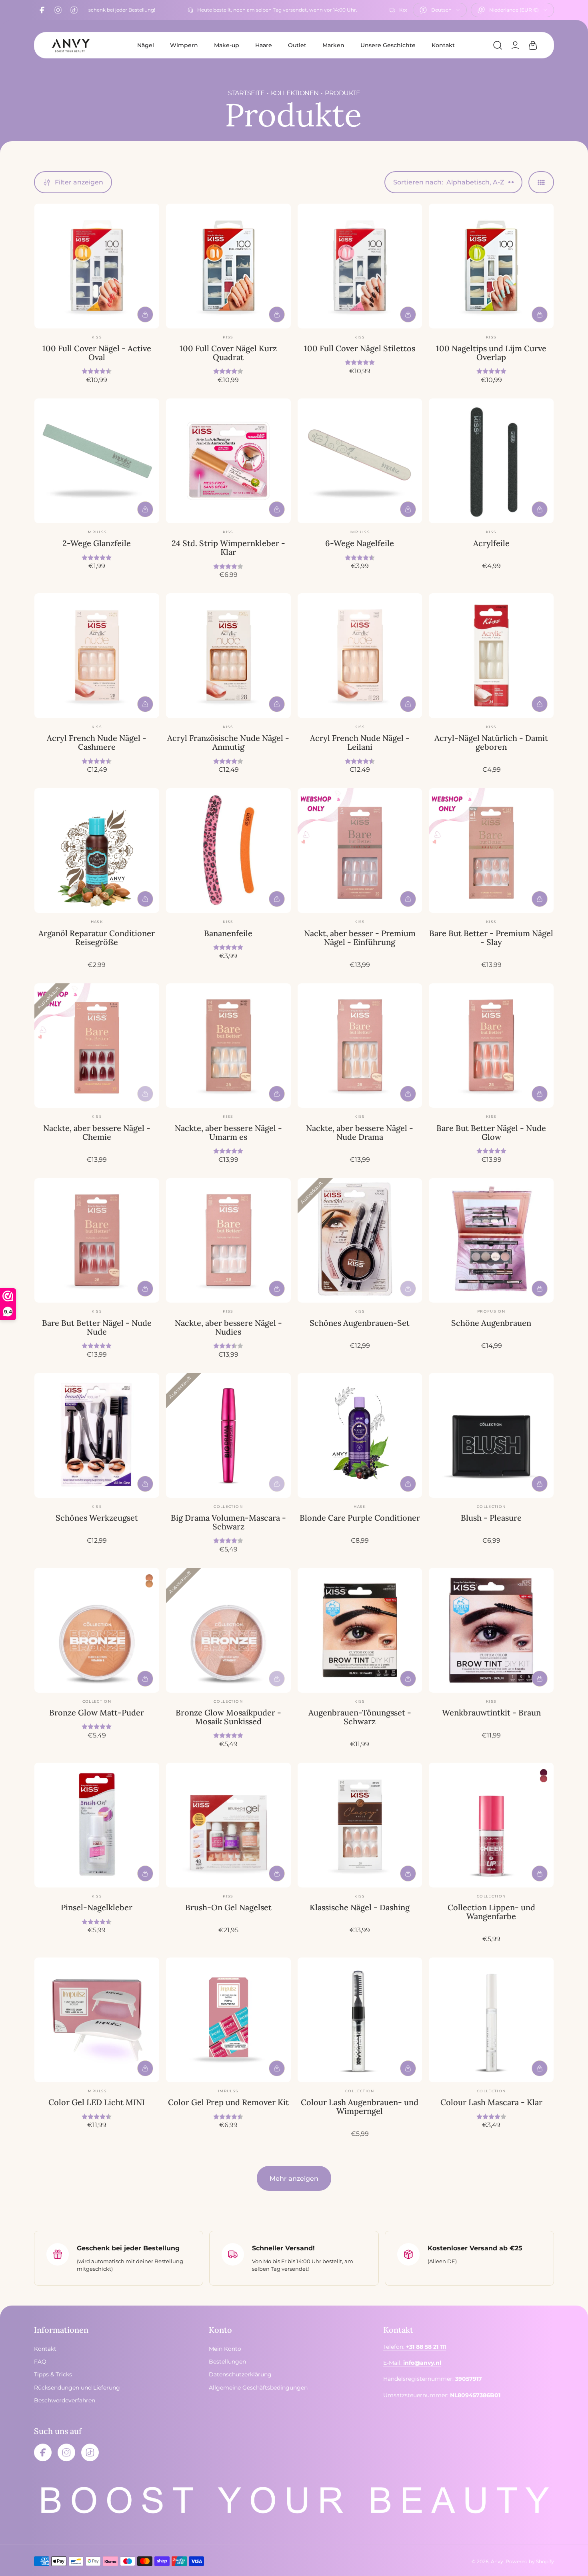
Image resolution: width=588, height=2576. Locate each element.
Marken (333, 45)
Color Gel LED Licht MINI (97, 2102)
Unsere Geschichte (388, 45)
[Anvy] (70, 45)
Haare (264, 45)
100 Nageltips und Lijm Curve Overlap (491, 353)
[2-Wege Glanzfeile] (97, 461)
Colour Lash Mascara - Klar (491, 2102)
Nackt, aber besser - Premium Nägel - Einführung (360, 938)
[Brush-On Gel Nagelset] (228, 1825)
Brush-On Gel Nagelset (228, 1907)
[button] (498, 45)
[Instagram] (58, 10)
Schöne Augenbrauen (491, 1323)
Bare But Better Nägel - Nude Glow (491, 1132)
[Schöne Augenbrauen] (491, 1241)
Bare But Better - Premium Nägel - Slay (491, 938)
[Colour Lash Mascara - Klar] (491, 2020)
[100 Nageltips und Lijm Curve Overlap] (491, 266)
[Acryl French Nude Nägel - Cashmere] (97, 656)
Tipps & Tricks (53, 2374)
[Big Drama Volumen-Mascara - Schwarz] (228, 1435)
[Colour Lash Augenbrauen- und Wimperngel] (360, 2020)
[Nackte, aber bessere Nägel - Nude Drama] (360, 1046)
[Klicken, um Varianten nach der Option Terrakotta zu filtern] (149, 1578)
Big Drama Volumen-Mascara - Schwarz (228, 1522)
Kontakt (443, 45)
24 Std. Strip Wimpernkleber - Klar (228, 547)
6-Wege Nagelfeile (360, 543)
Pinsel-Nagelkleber (97, 1907)
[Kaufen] (145, 314)
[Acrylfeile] (491, 461)
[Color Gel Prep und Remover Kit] (228, 2020)
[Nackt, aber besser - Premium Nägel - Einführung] (360, 851)
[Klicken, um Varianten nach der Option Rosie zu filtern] (544, 1773)
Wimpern (184, 45)
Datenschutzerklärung (240, 2374)
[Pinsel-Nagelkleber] (97, 1825)
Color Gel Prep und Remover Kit (228, 2102)
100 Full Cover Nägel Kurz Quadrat (228, 353)
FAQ (40, 2362)
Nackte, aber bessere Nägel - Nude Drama (360, 1132)
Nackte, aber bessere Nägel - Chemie (97, 1132)
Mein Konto (225, 2349)
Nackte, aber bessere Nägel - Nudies (228, 1327)
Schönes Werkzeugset (97, 1518)
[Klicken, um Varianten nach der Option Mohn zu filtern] (544, 1779)
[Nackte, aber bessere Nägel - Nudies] (228, 1241)
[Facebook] (42, 10)
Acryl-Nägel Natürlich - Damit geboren (491, 742)
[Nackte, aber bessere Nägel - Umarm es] (228, 1046)
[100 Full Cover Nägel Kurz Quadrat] (228, 266)
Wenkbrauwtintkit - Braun (491, 1712)
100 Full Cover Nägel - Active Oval (97, 353)
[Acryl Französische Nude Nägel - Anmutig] (228, 656)
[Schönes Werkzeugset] (97, 1435)
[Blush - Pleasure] (491, 1435)
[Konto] (515, 45)
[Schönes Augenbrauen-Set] (360, 1241)
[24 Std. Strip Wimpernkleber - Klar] (228, 461)
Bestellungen (227, 2362)
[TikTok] (74, 10)
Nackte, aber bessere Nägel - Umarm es (228, 1132)
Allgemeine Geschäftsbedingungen (258, 2388)
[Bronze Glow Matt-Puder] (97, 1630)
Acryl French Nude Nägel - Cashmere (97, 742)
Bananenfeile (228, 933)
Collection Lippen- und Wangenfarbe (491, 1912)
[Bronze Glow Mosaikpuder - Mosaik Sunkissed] (228, 1630)
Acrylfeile (491, 543)
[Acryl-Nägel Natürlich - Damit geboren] (491, 656)
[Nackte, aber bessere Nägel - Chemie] (97, 1046)
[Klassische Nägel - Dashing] (360, 1825)
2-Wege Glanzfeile (97, 543)
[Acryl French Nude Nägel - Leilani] (360, 656)
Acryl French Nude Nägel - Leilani (360, 742)
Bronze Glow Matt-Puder (97, 1712)
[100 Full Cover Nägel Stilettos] (360, 266)
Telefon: (415, 2347)
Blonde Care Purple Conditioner (360, 1518)
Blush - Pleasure (491, 1518)
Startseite (246, 93)
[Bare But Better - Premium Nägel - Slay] (491, 851)
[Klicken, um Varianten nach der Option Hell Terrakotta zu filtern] (149, 1584)
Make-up (227, 45)
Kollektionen (295, 93)
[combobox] (440, 10)
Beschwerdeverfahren (65, 2400)
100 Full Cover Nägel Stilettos (360, 348)
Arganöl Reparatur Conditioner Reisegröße (97, 938)
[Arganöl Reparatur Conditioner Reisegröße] (97, 851)
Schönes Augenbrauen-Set (360, 1323)
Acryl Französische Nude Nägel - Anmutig (228, 742)
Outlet (297, 45)
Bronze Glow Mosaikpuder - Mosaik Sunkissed (228, 1717)
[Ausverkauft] (145, 1094)
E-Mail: (412, 2363)
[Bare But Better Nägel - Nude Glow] (491, 1046)
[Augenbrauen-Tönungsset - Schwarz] (360, 1630)
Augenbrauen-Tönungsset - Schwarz (360, 1717)
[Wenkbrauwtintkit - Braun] (491, 1630)
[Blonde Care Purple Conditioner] (360, 1435)
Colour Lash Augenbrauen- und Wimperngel (360, 2107)
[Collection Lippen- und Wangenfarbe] (491, 1825)
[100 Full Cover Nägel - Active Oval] (97, 266)
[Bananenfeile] (228, 851)
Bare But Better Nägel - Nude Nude (97, 1327)
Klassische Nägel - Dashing (360, 1907)
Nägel (146, 45)
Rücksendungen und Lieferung (77, 2388)
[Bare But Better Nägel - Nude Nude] (97, 1241)
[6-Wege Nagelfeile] (360, 461)
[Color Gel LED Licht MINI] (97, 2020)
